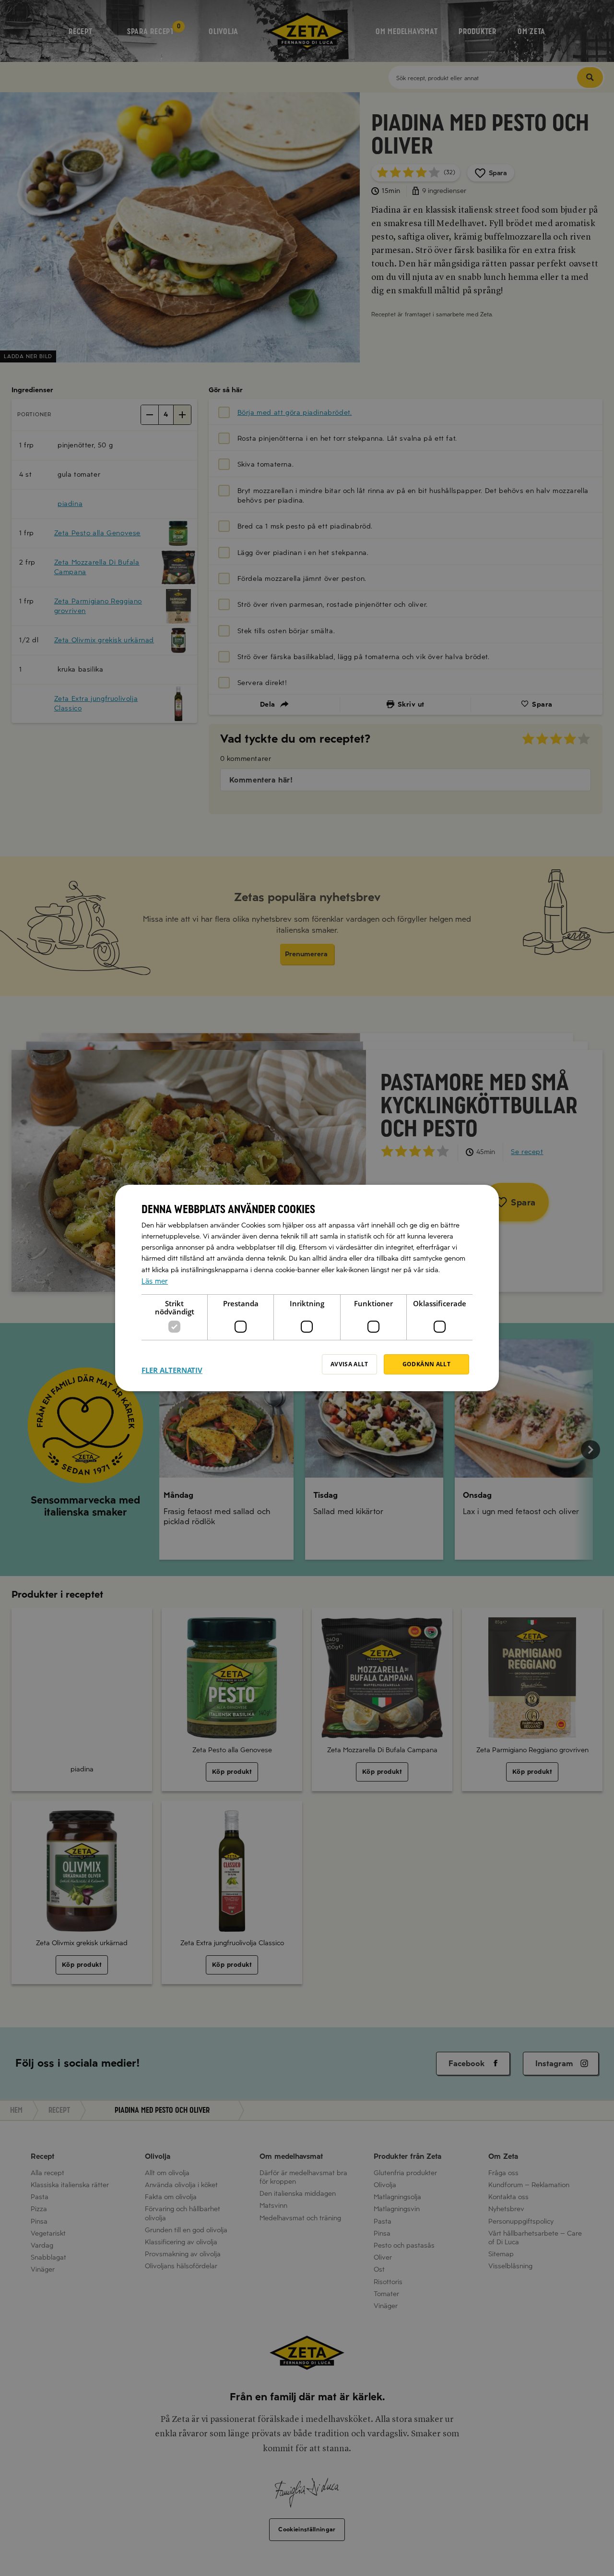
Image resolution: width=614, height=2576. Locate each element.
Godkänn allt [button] (426, 1364)
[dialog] (307, 1288)
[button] (172, 1364)
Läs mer (155, 1281)
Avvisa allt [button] (349, 1364)
